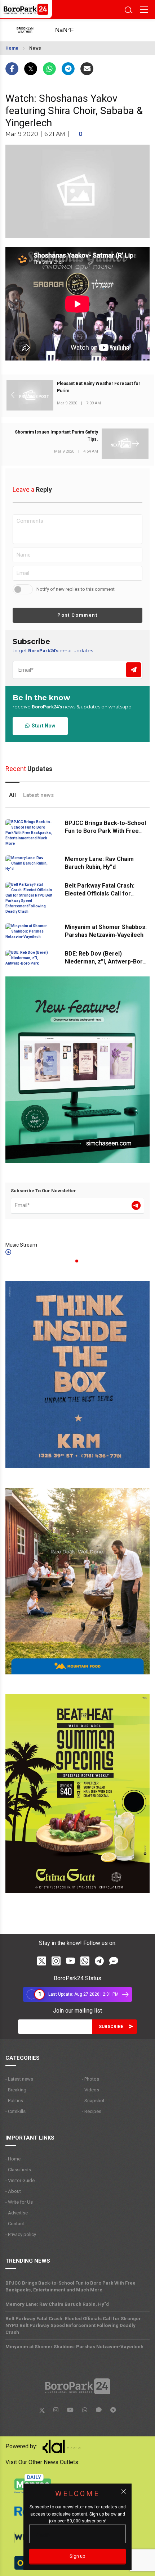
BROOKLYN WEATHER (72, 30)
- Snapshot (93, 2101)
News (35, 48)
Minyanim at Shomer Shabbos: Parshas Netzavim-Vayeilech (74, 2347)
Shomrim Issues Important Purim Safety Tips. (56, 436)
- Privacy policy (21, 2234)
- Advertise (17, 2213)
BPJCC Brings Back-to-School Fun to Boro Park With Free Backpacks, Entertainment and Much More (70, 2286)
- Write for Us (19, 2202)
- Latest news (19, 2079)
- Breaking (16, 2090)
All (12, 795)
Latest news (38, 795)
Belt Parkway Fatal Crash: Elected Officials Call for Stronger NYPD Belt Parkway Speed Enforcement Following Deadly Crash (73, 2325)
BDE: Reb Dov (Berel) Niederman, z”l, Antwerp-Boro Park (106, 962)
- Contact (15, 2224)
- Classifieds (18, 2170)
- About (13, 2191)
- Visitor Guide (20, 2180)
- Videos (90, 2090)
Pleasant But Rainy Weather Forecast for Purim (99, 387)
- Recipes (92, 2111)
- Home (13, 2159)
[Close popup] (124, 2491)
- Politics (14, 2101)
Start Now (42, 726)
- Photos (90, 2079)
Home (12, 48)
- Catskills (15, 2111)
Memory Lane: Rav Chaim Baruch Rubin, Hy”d (57, 2304)
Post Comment (77, 615)
